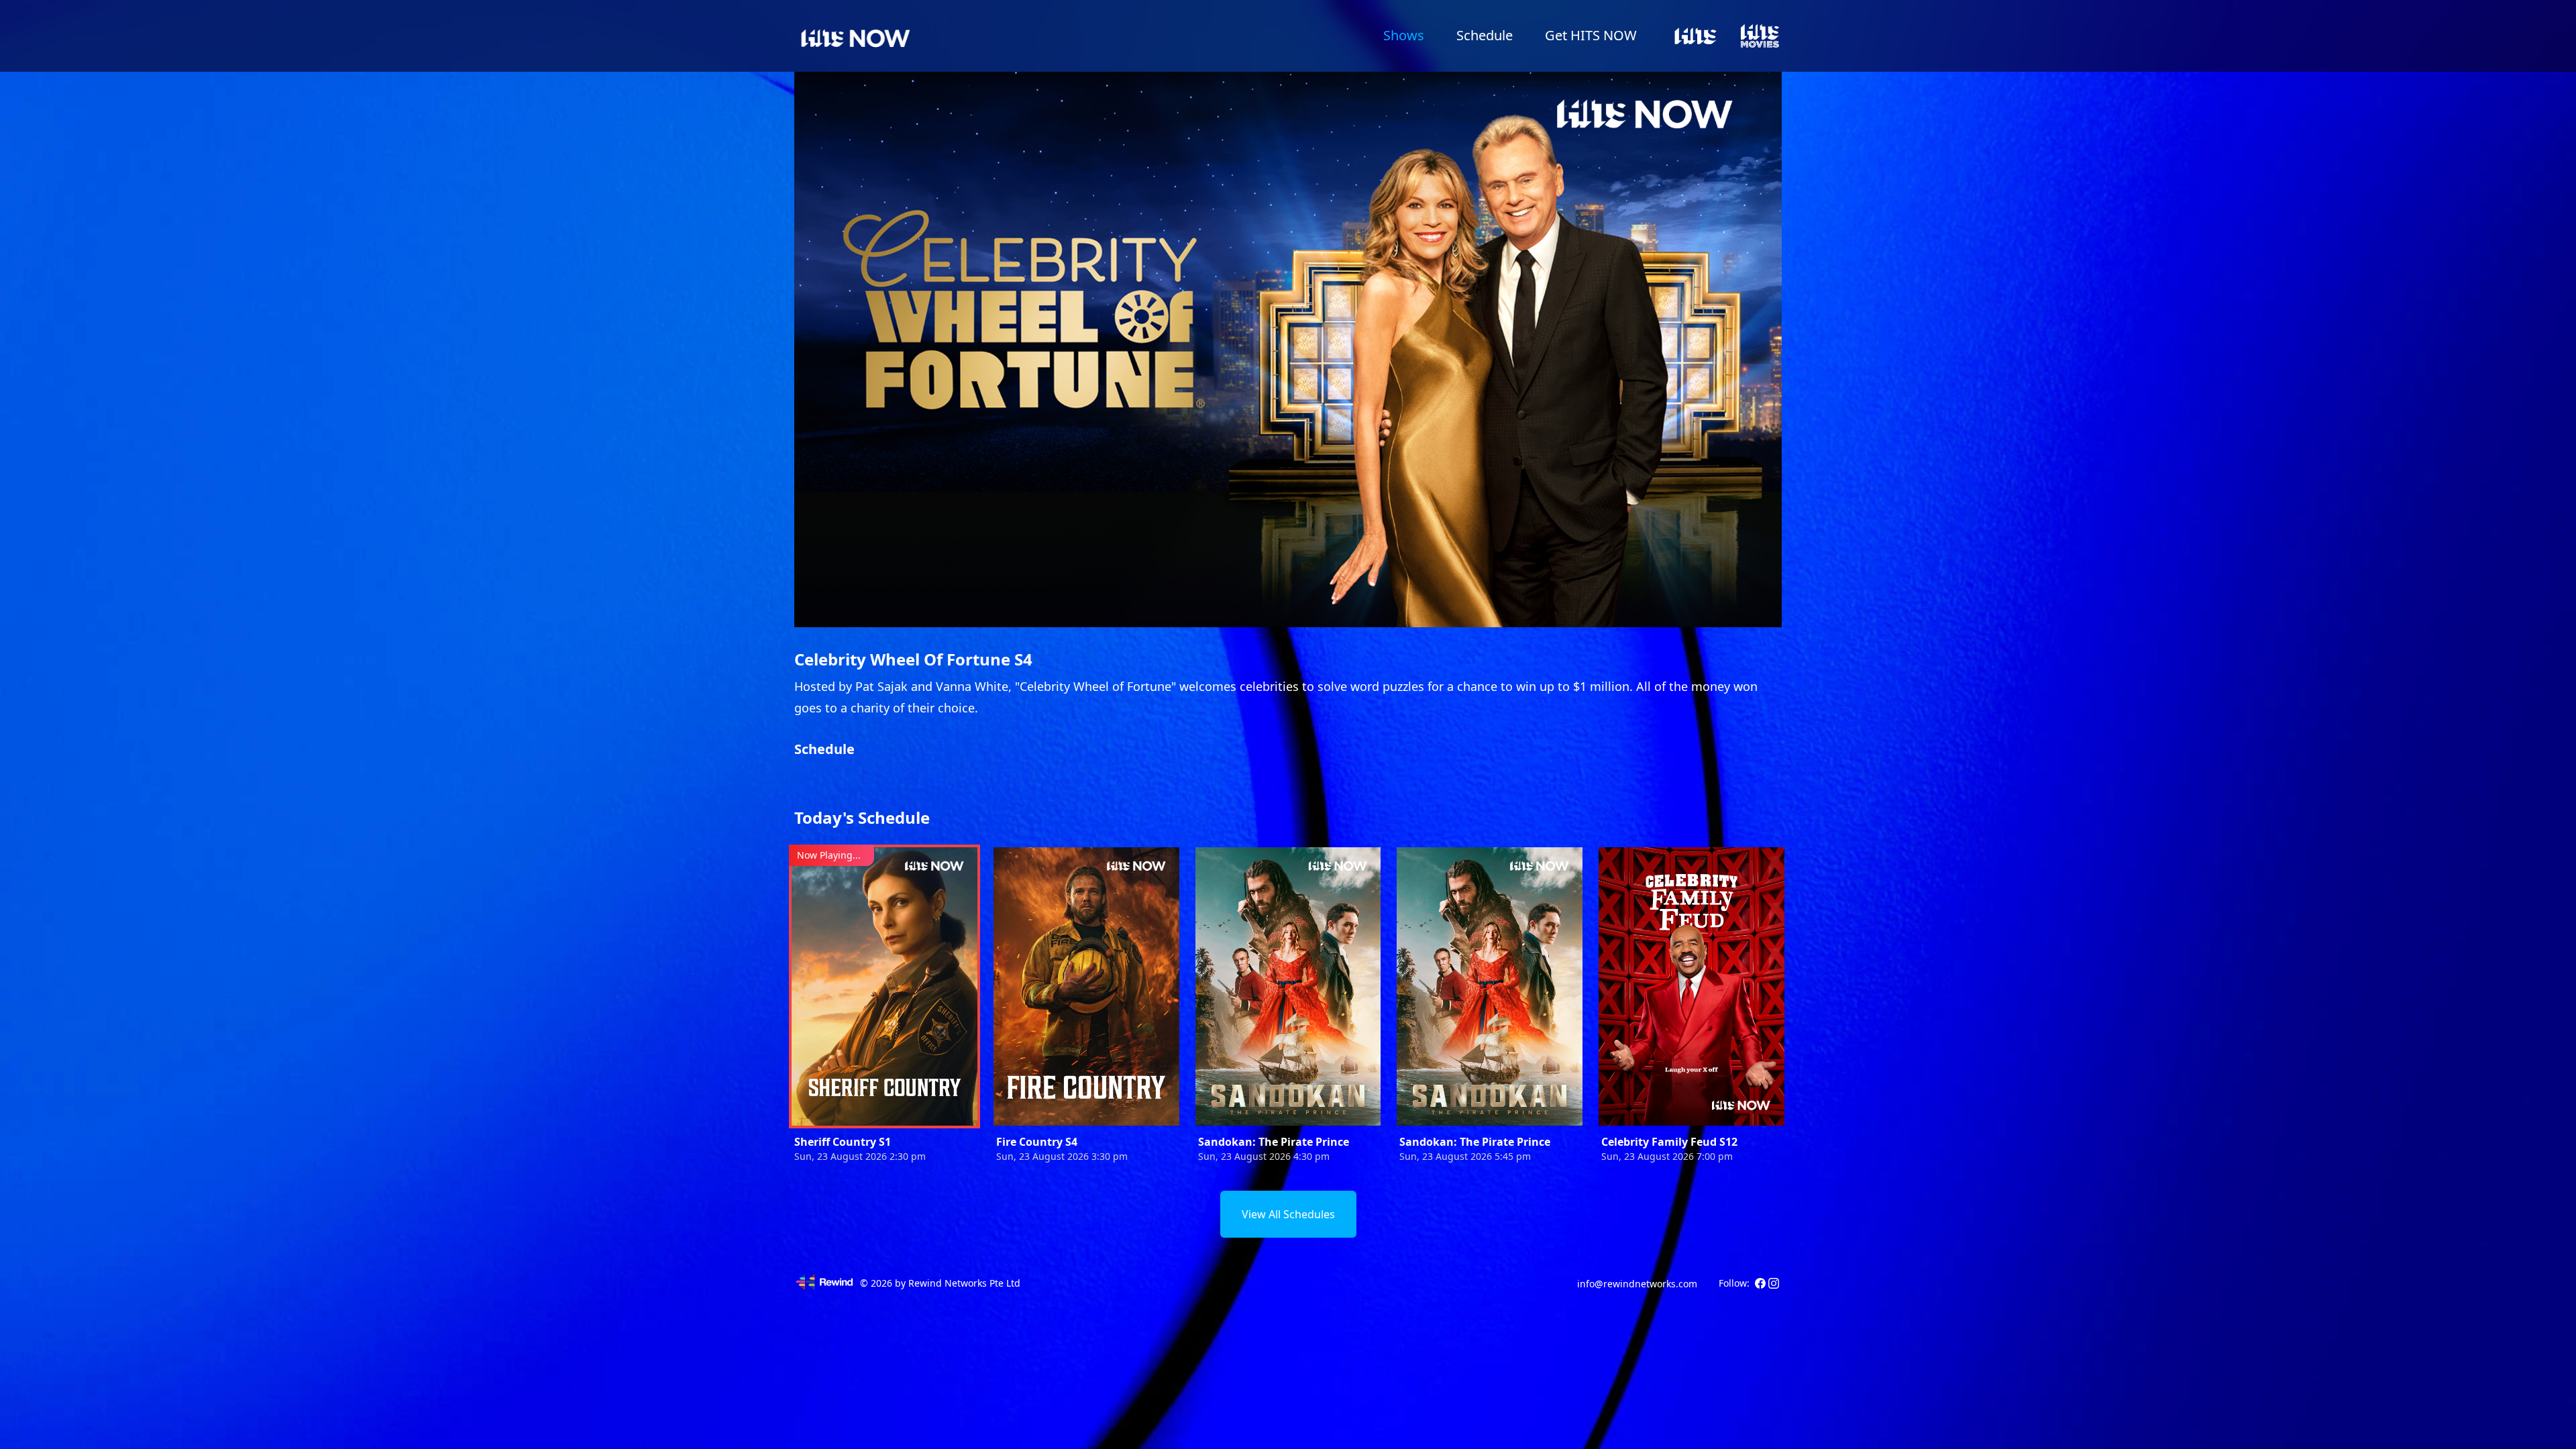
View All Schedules (1288, 1214)
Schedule (1485, 35)
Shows (1404, 35)
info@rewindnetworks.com (1637, 1284)
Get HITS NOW (1591, 35)
